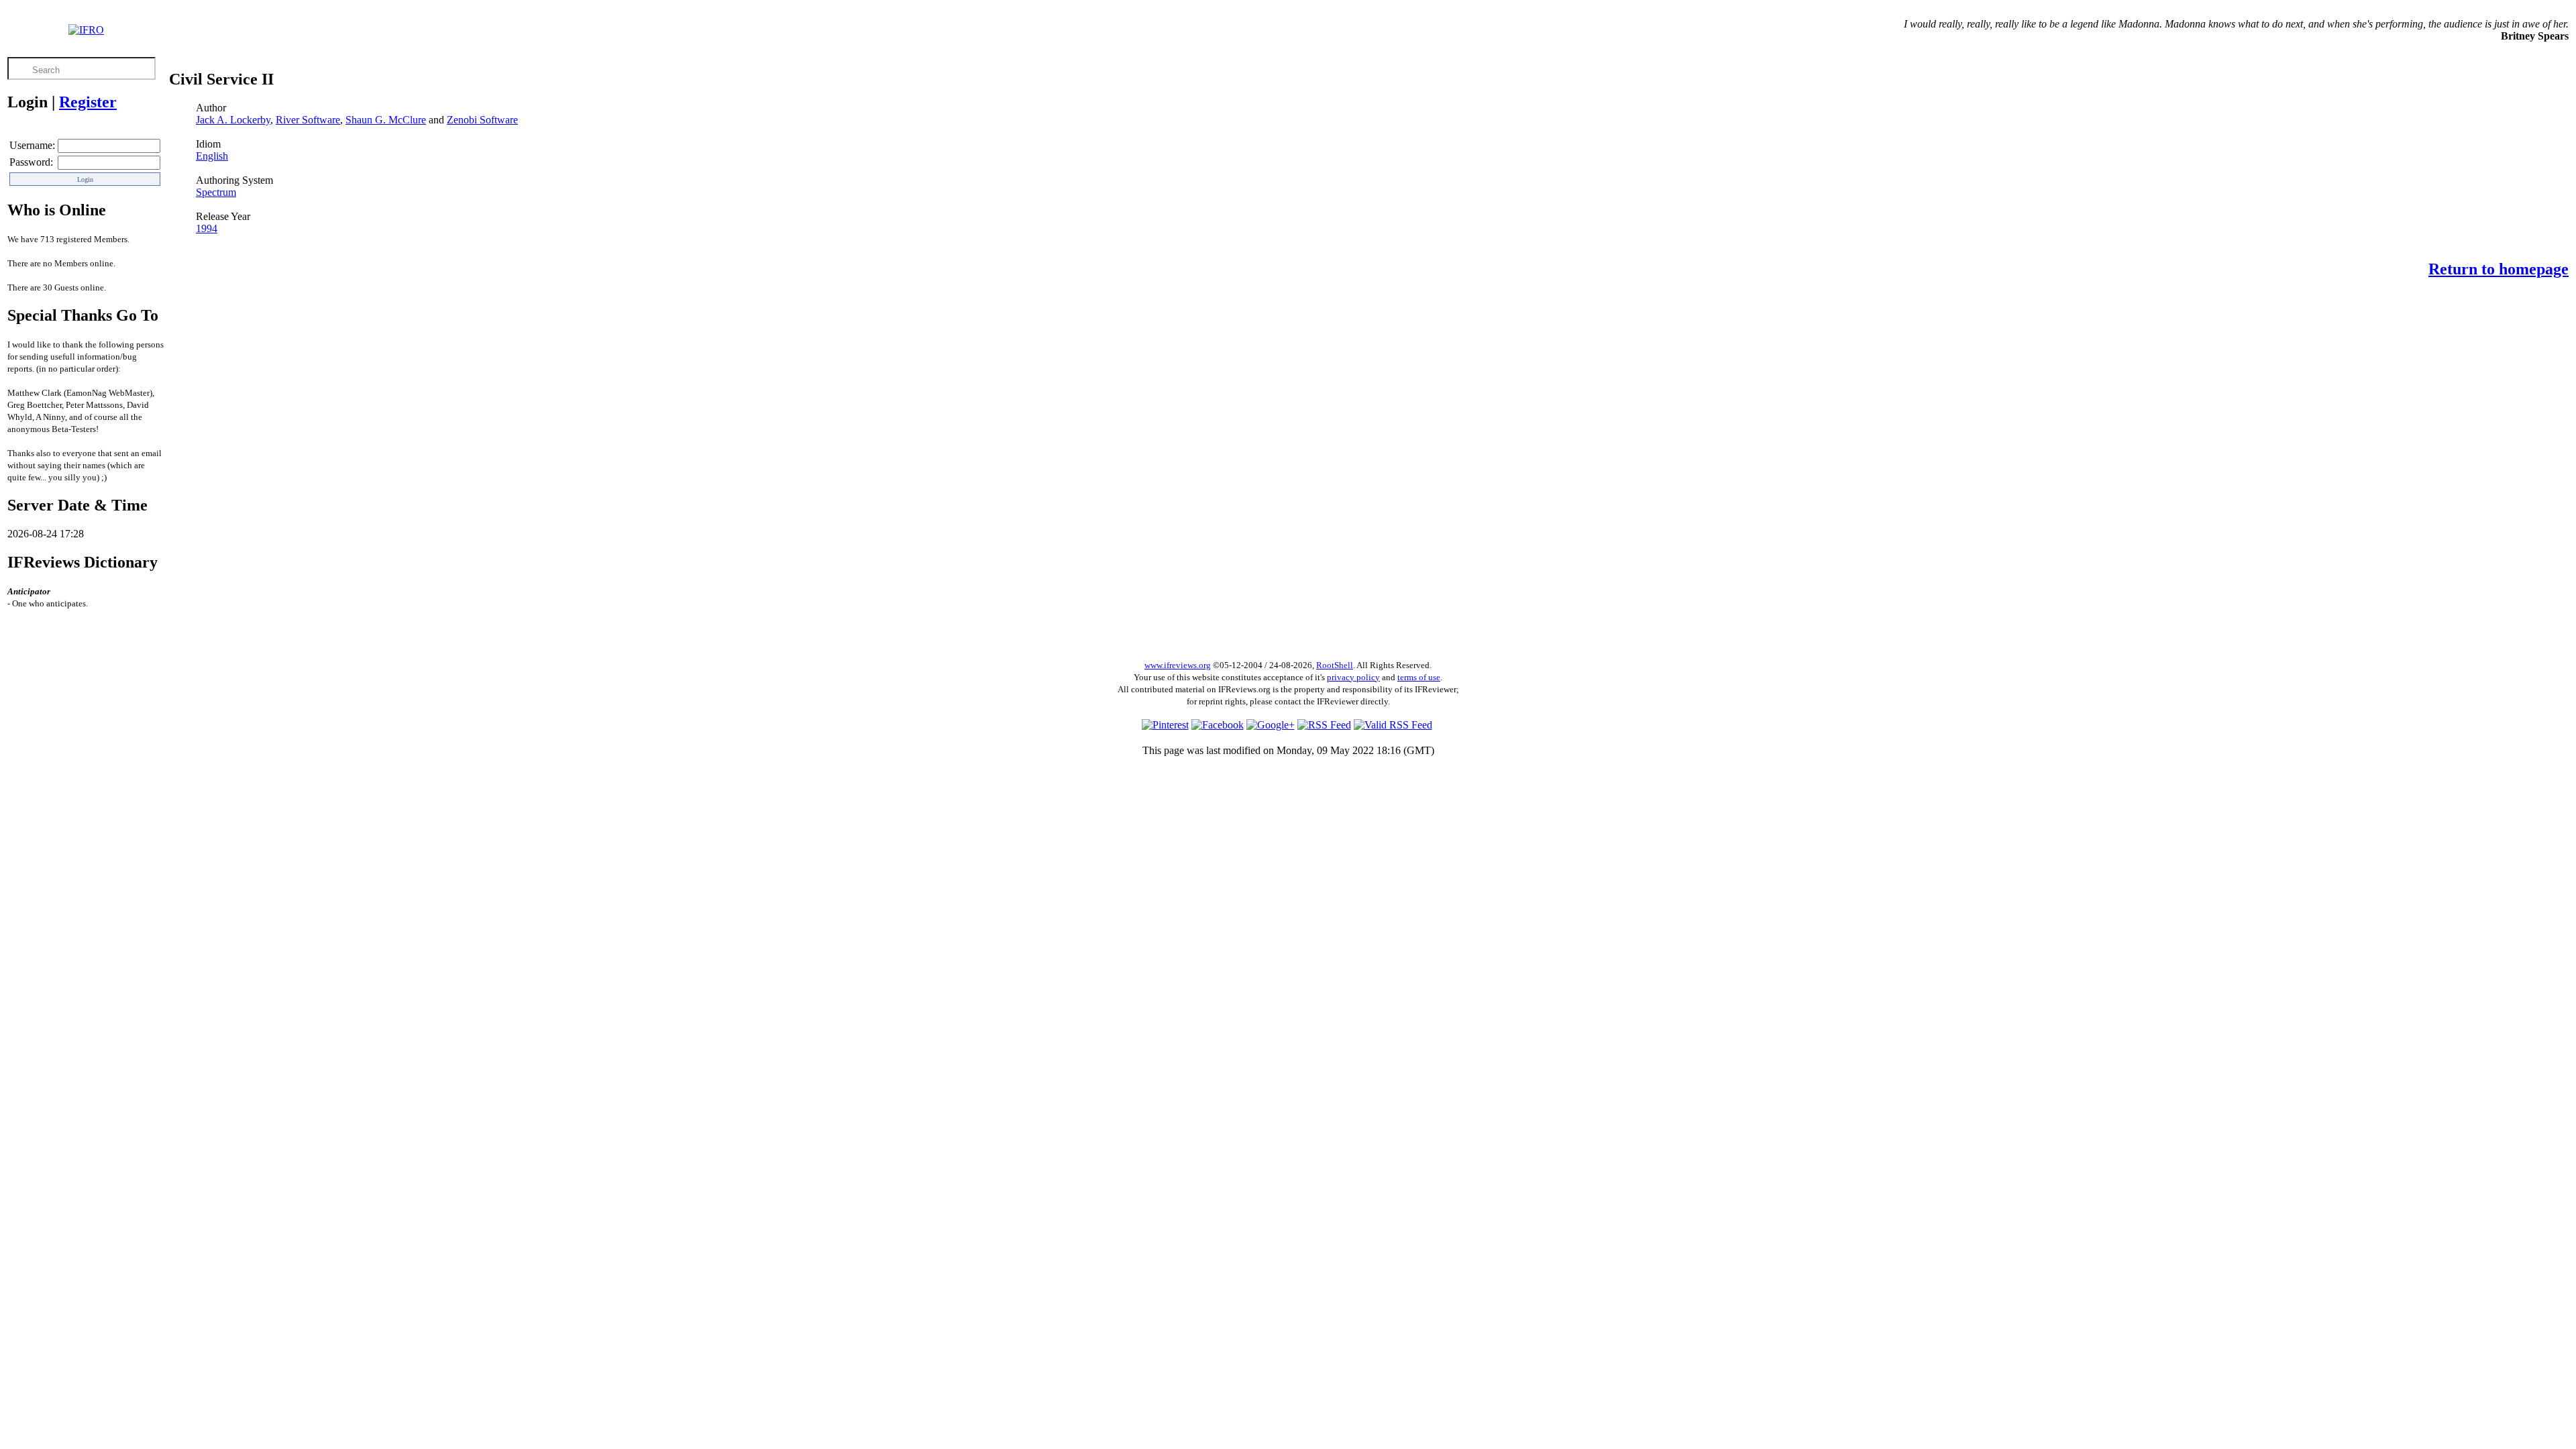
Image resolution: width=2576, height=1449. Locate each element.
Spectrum (216, 192)
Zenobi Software (482, 120)
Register (88, 102)
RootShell (1335, 665)
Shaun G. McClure (386, 120)
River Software (308, 120)
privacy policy (1353, 677)
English (212, 156)
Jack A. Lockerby (233, 120)
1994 (207, 228)
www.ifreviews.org (1178, 665)
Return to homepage (2499, 269)
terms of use (1419, 677)
